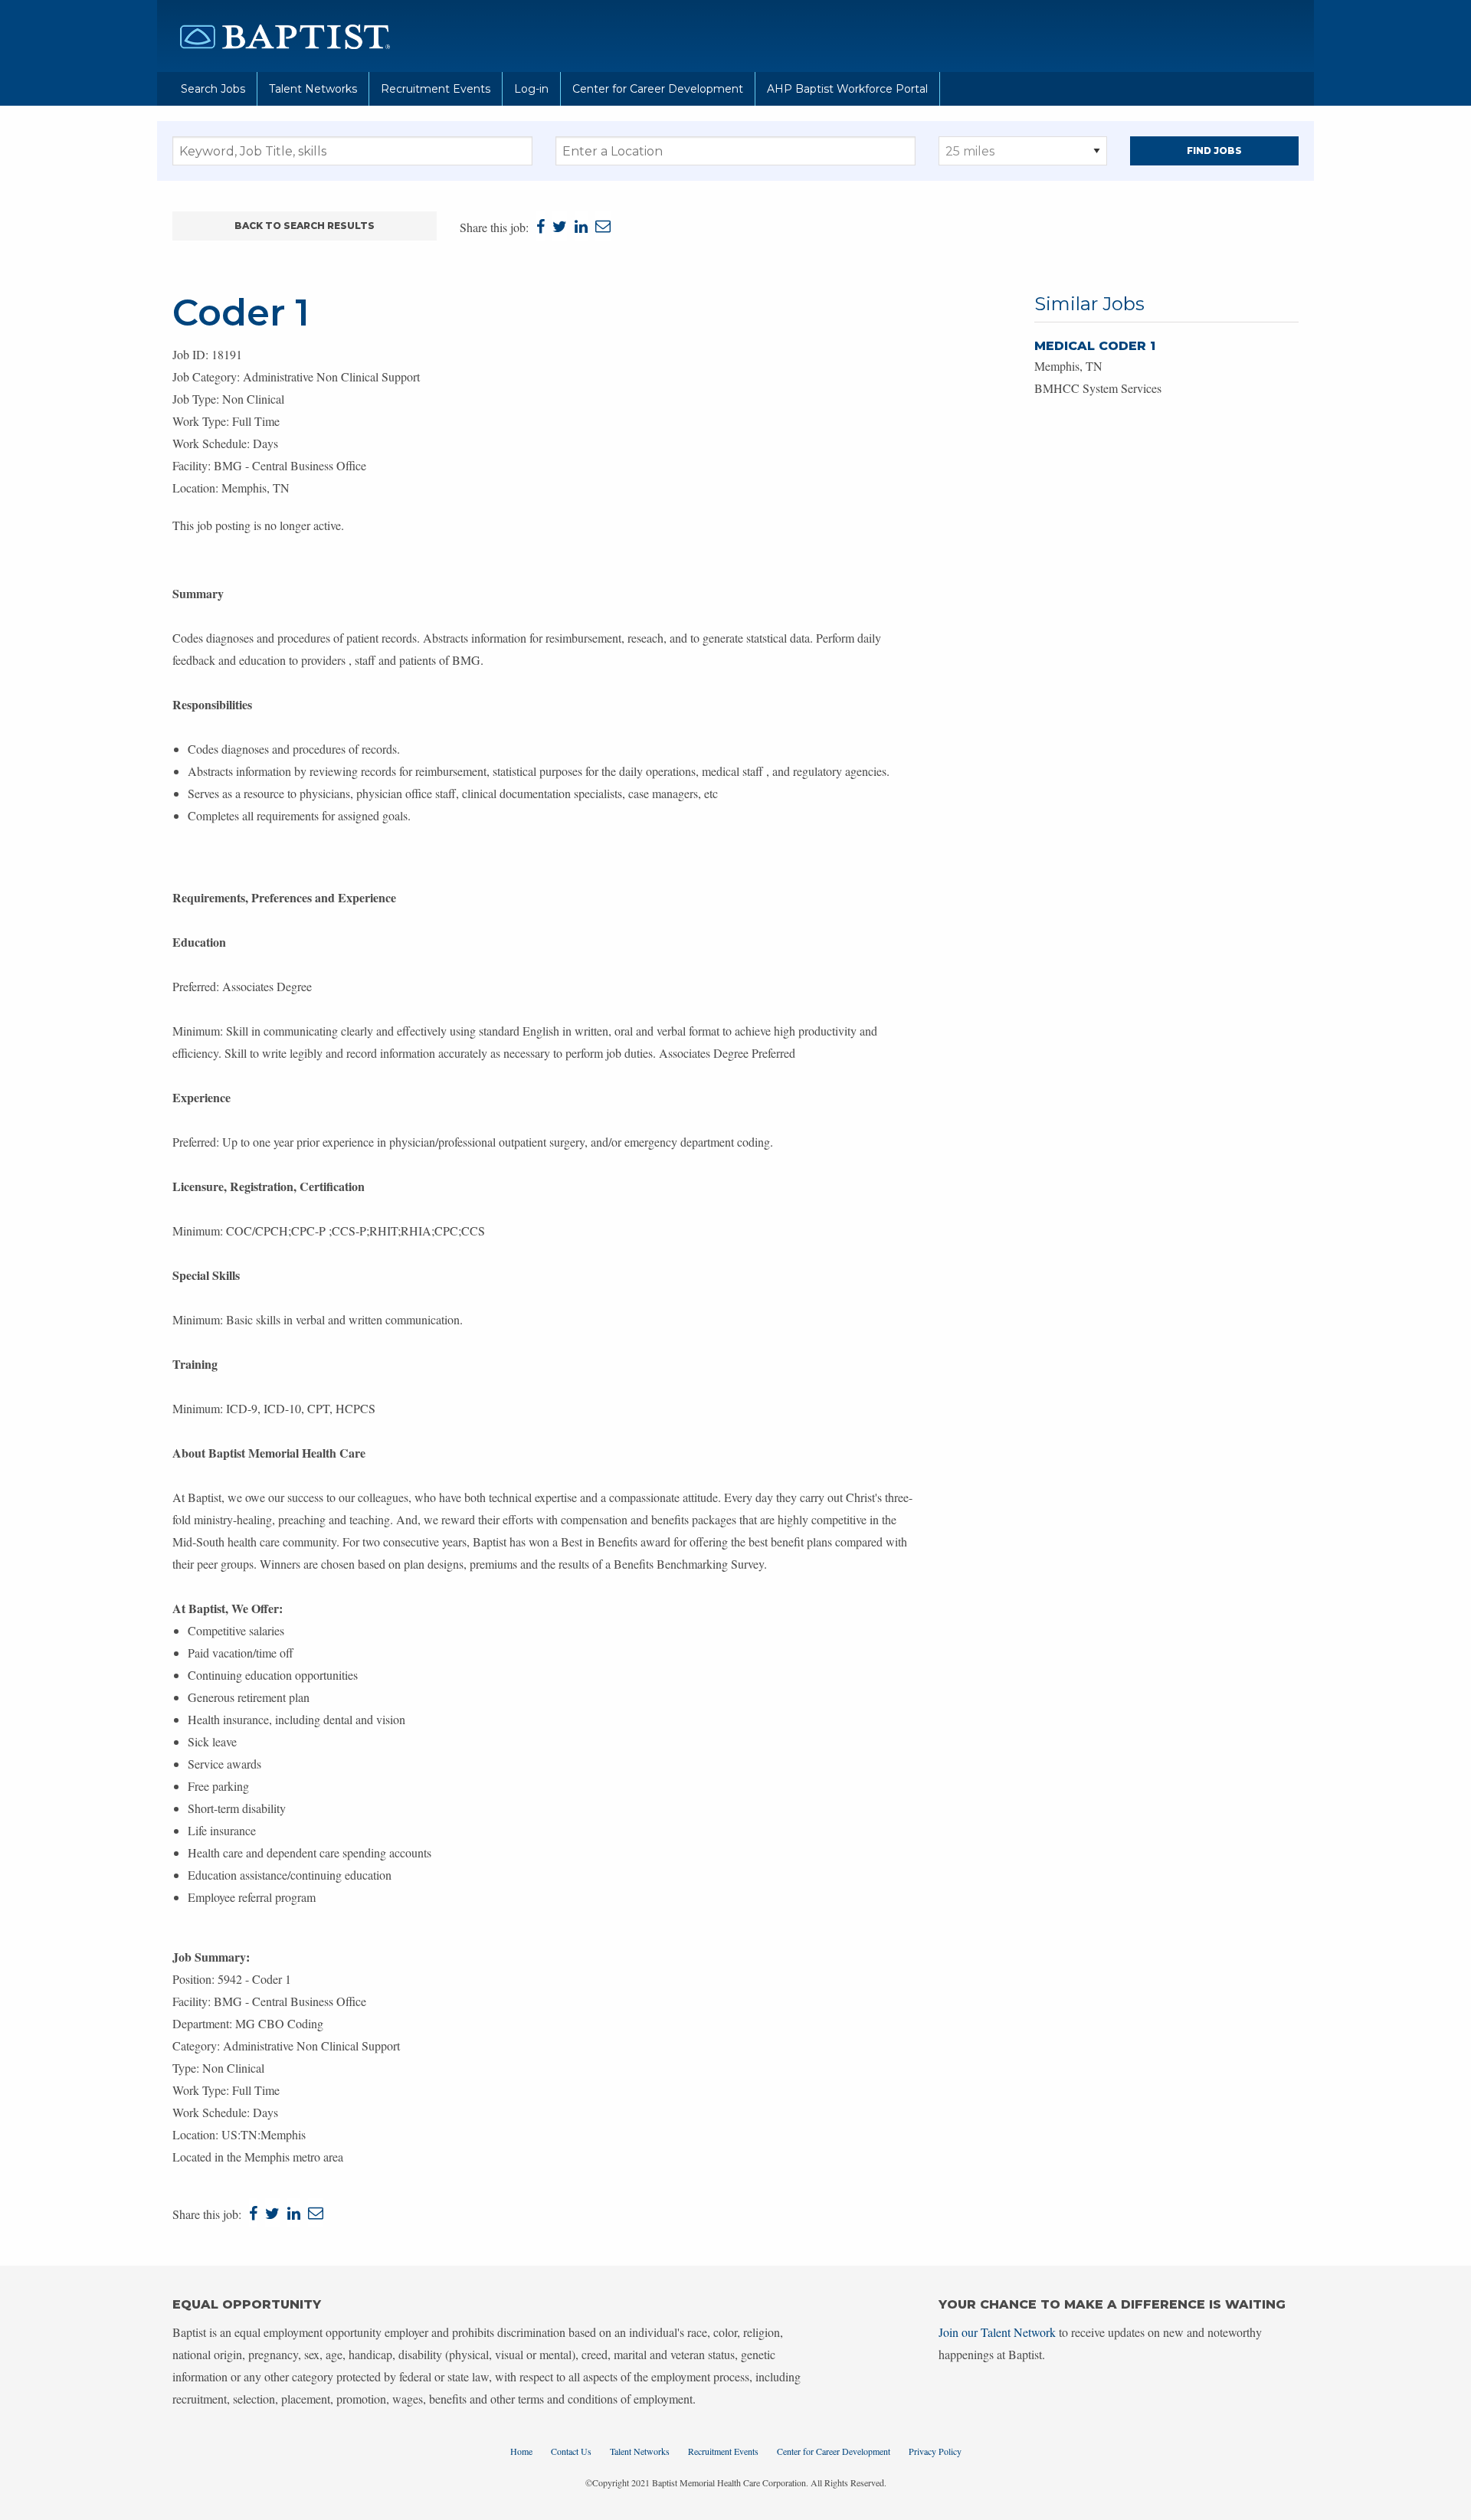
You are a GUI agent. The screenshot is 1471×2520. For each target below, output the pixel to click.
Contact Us (571, 2451)
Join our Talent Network (997, 2332)
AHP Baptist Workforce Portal (847, 89)
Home (521, 2451)
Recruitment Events (436, 89)
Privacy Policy (935, 2451)
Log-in (531, 89)
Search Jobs (213, 89)
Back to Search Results (305, 226)
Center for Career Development (658, 89)
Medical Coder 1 (1095, 346)
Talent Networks (313, 89)
